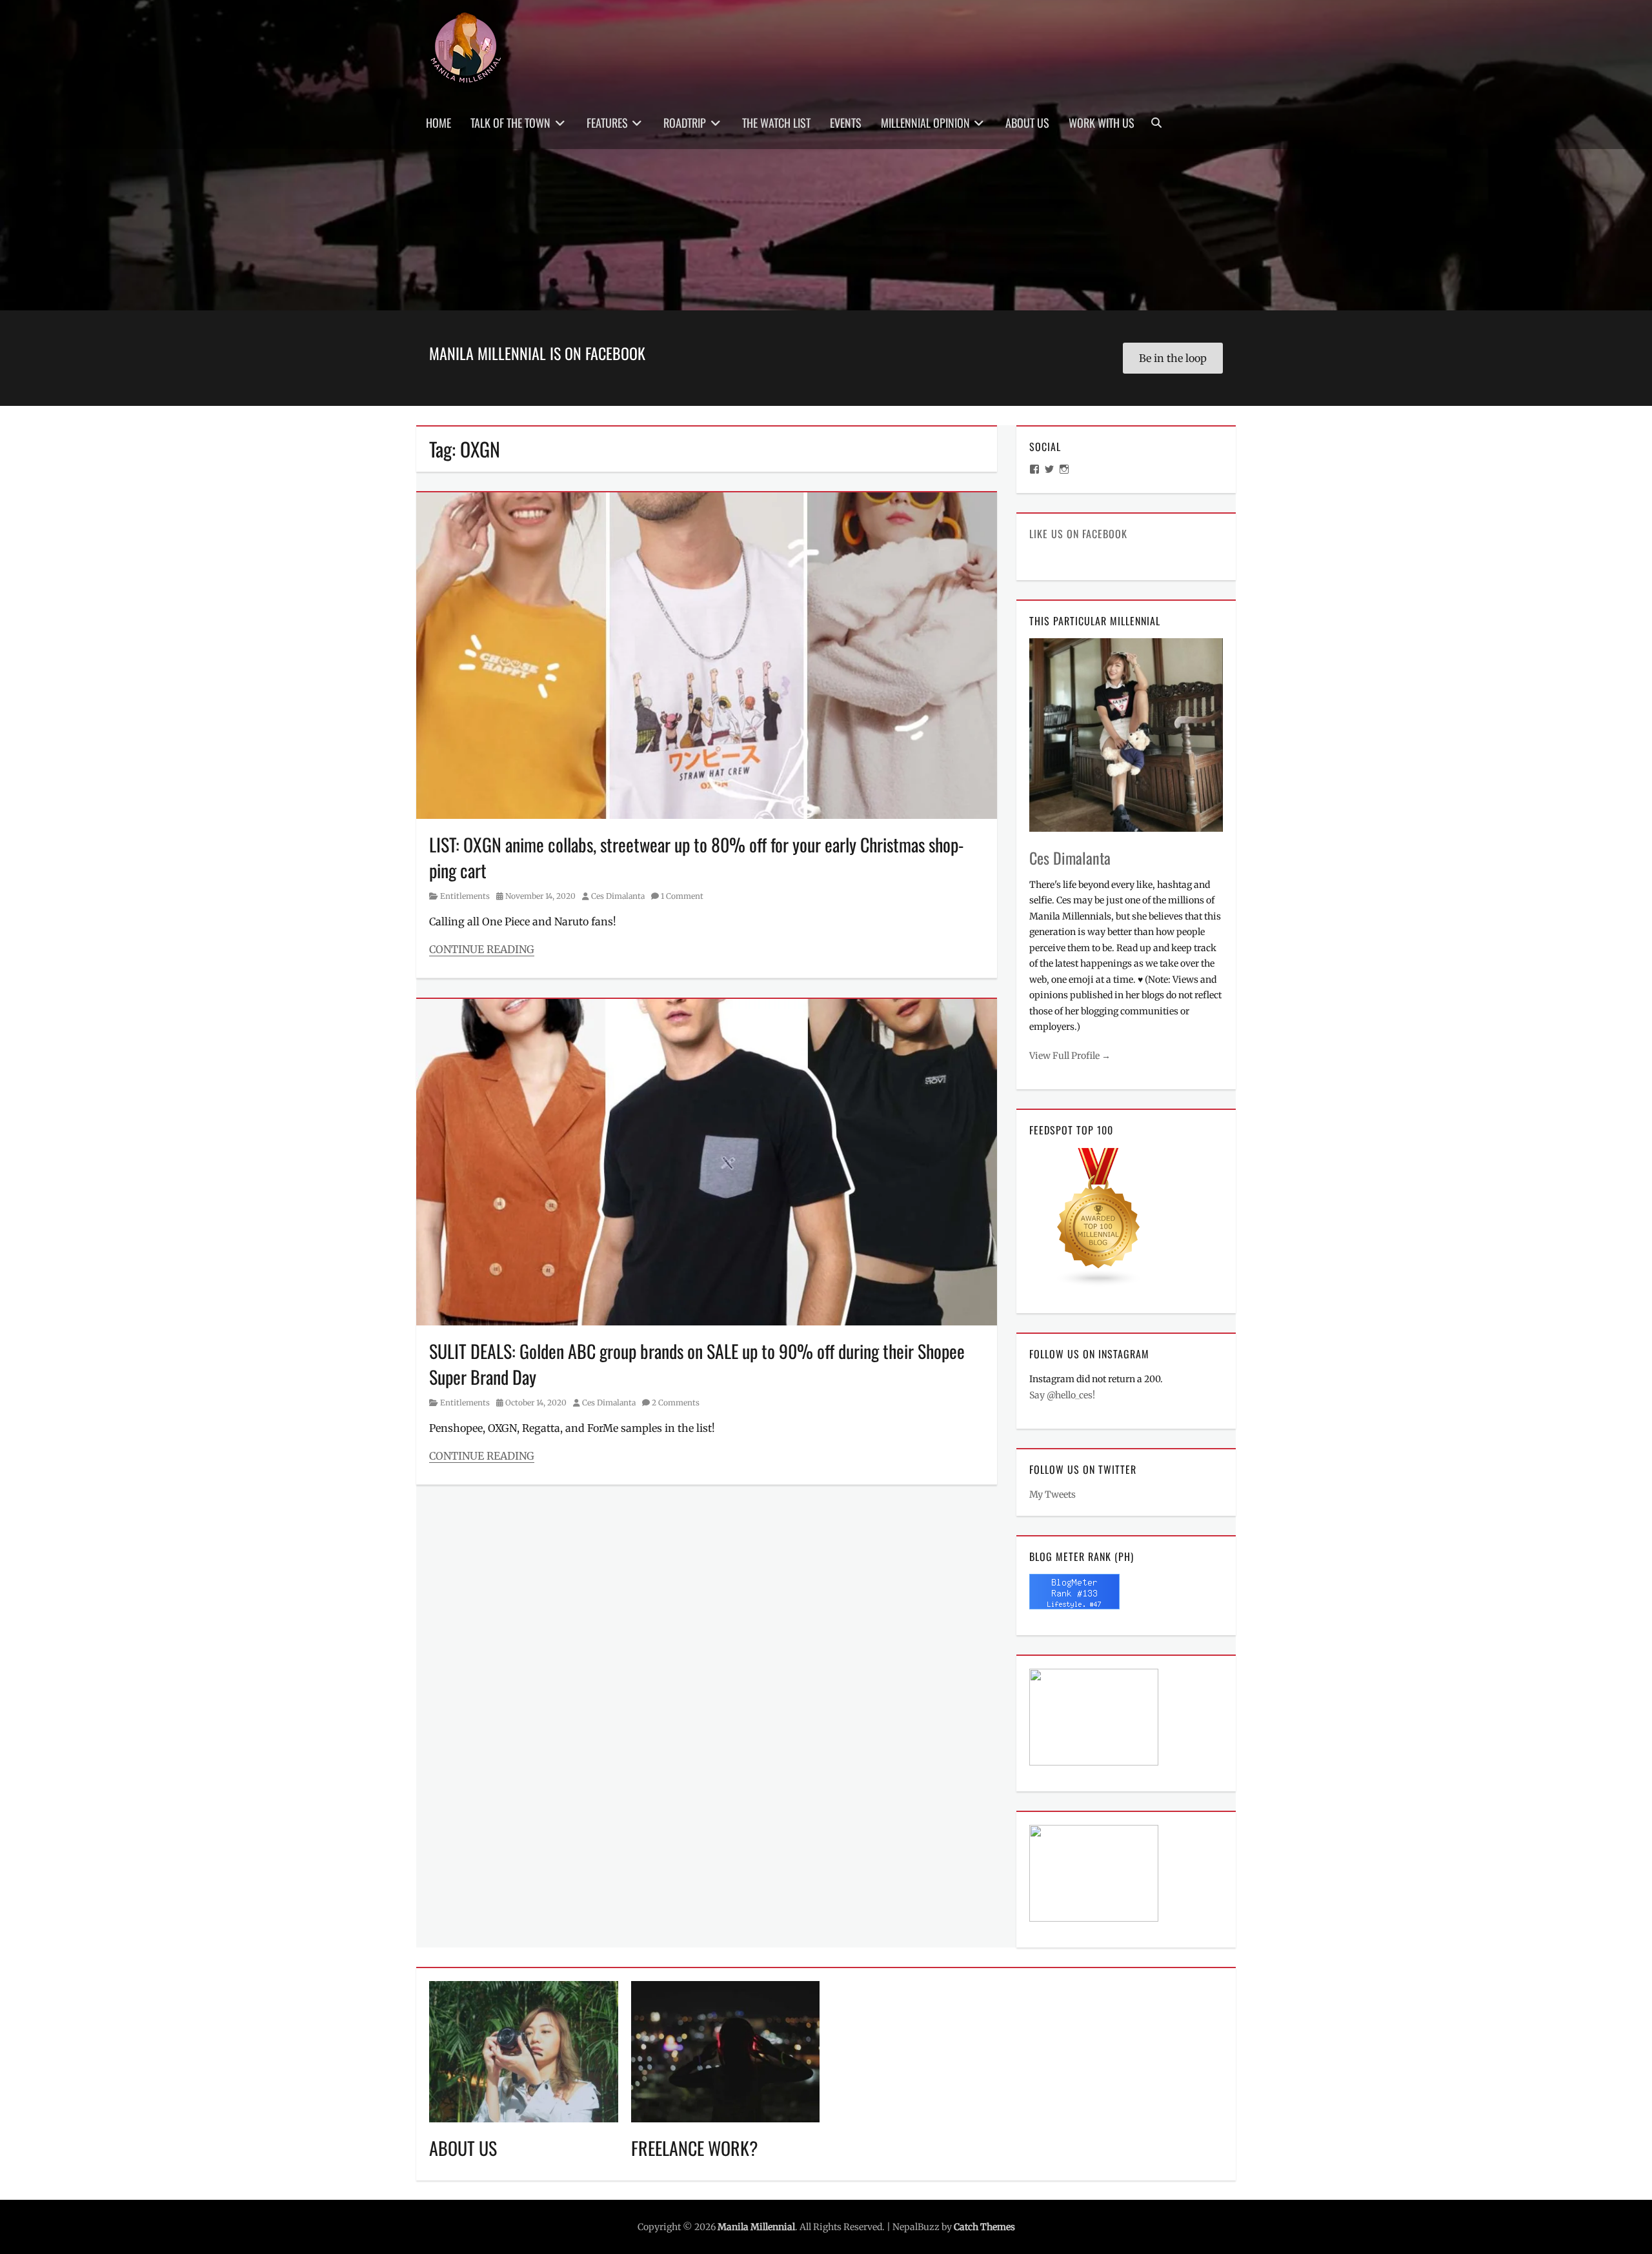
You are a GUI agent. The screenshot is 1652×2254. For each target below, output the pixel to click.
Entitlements (465, 896)
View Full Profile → (1070, 1056)
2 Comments (676, 1403)
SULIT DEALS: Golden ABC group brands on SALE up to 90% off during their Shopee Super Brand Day (697, 1363)
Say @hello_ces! (1062, 1395)
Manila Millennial (756, 2227)
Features (607, 123)
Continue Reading (482, 949)
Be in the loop (1173, 358)
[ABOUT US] (524, 2051)
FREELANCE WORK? (695, 2148)
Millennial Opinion (925, 123)
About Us (1027, 123)
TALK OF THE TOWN (510, 123)
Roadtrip (685, 123)
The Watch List (776, 123)
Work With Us (1102, 123)
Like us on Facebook (1078, 534)
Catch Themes (984, 2227)
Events (846, 123)
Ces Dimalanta (618, 896)
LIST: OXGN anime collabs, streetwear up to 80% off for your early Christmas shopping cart (696, 857)
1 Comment (682, 896)
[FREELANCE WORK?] (726, 2051)
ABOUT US (463, 2148)
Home (438, 123)
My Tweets (1053, 1494)
